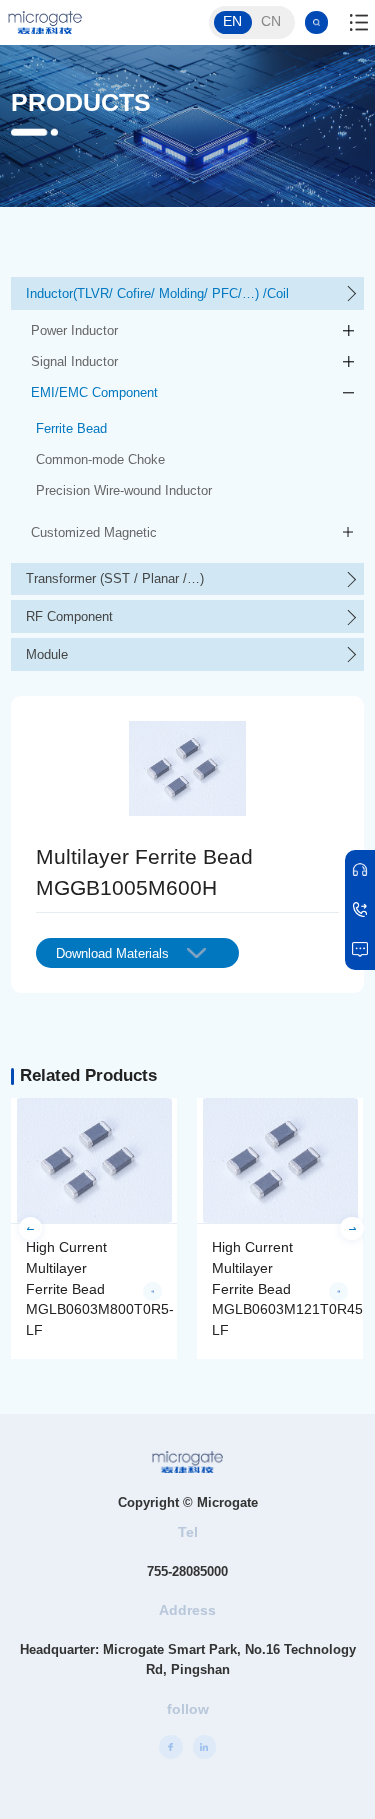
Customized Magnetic (94, 532)
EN (232, 21)
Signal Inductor (74, 361)
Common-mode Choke (100, 459)
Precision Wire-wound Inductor (124, 490)
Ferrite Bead (71, 428)
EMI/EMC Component (94, 392)
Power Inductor (74, 330)
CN (271, 21)
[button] (30, 1228)
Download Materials (112, 953)
